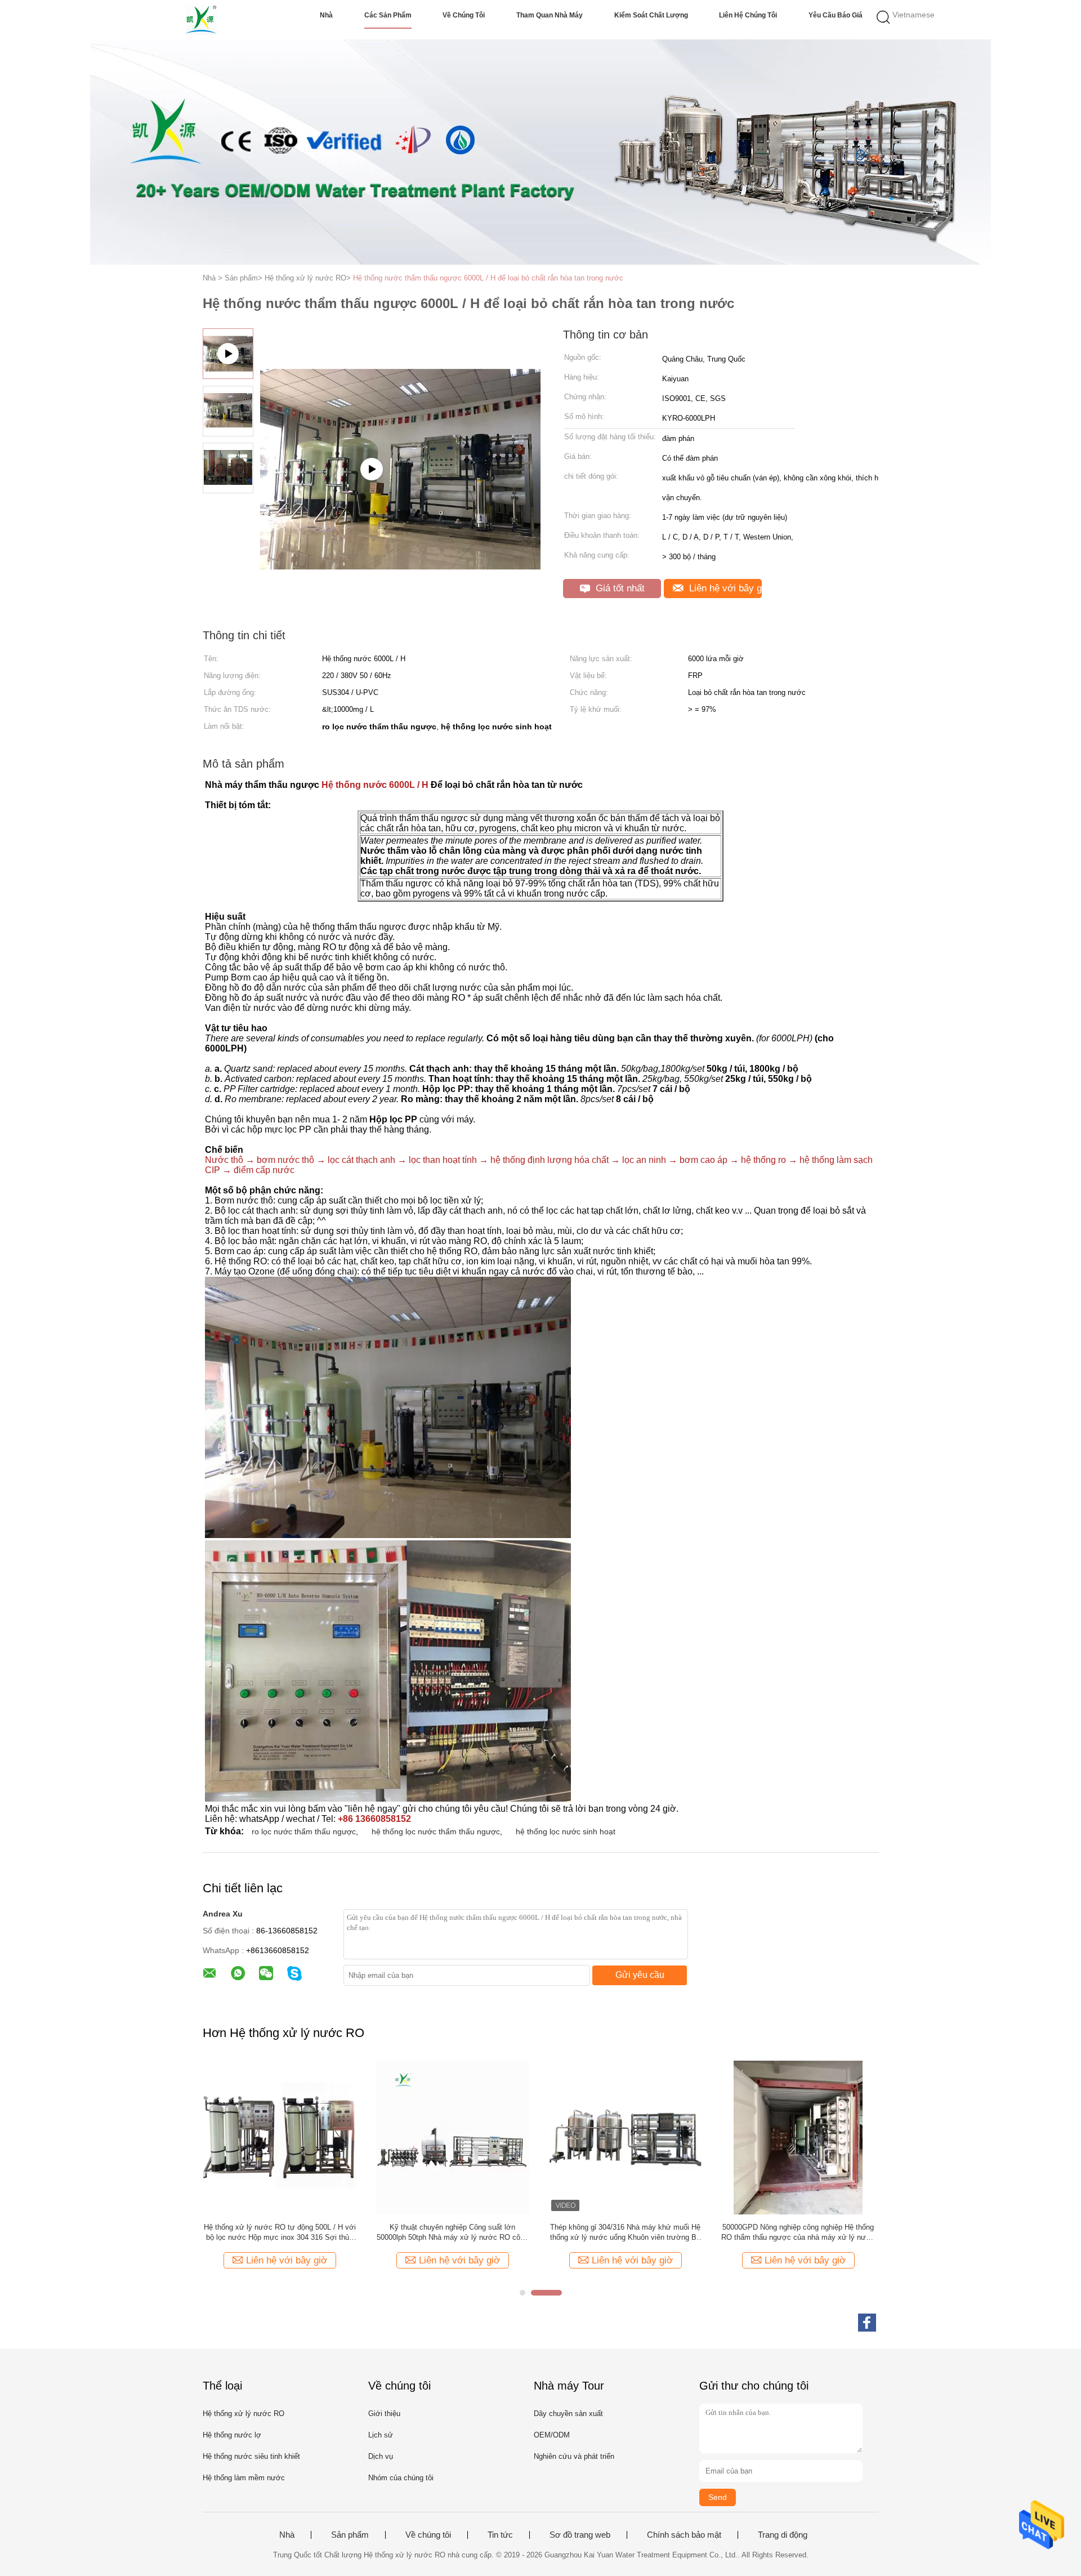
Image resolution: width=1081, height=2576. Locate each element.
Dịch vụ (381, 2456)
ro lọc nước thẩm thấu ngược (304, 1831)
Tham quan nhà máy (550, 15)
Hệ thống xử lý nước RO (244, 2414)
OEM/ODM (552, 2435)
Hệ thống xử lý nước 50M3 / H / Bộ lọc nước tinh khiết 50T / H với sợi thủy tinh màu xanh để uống (453, 2233)
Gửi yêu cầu (640, 1975)
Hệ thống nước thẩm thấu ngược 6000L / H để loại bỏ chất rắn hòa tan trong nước (488, 278)
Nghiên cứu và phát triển (574, 2456)
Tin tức (500, 2535)
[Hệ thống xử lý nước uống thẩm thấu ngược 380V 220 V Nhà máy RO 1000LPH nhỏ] (280, 2137)
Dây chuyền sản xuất (568, 2414)
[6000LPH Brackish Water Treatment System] (400, 526)
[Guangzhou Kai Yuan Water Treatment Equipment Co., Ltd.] (201, 20)
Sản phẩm (350, 2535)
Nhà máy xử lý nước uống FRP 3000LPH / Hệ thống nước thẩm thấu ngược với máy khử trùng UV (625, 2233)
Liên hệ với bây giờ (724, 588)
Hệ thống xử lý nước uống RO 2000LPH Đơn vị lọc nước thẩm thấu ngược (798, 2232)
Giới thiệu (384, 2414)
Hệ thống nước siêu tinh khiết (251, 2456)
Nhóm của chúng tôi (401, 2478)
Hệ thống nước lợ (232, 2435)
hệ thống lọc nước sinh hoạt (566, 1831)
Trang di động (783, 2535)
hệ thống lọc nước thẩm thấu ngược (436, 1831)
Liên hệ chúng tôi (748, 15)
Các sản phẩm (388, 15)
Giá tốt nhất (619, 588)
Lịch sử (381, 2435)
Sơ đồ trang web (580, 2535)
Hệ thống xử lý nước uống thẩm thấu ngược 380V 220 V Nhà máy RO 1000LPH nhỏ (280, 2232)
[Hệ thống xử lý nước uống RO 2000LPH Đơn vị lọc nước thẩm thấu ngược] (798, 2137)
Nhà (326, 15)
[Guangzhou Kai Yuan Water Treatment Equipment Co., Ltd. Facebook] (867, 2323)
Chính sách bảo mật (684, 2535)
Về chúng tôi (464, 15)
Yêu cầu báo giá (836, 15)
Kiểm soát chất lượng (651, 15)
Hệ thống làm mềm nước (244, 2478)
